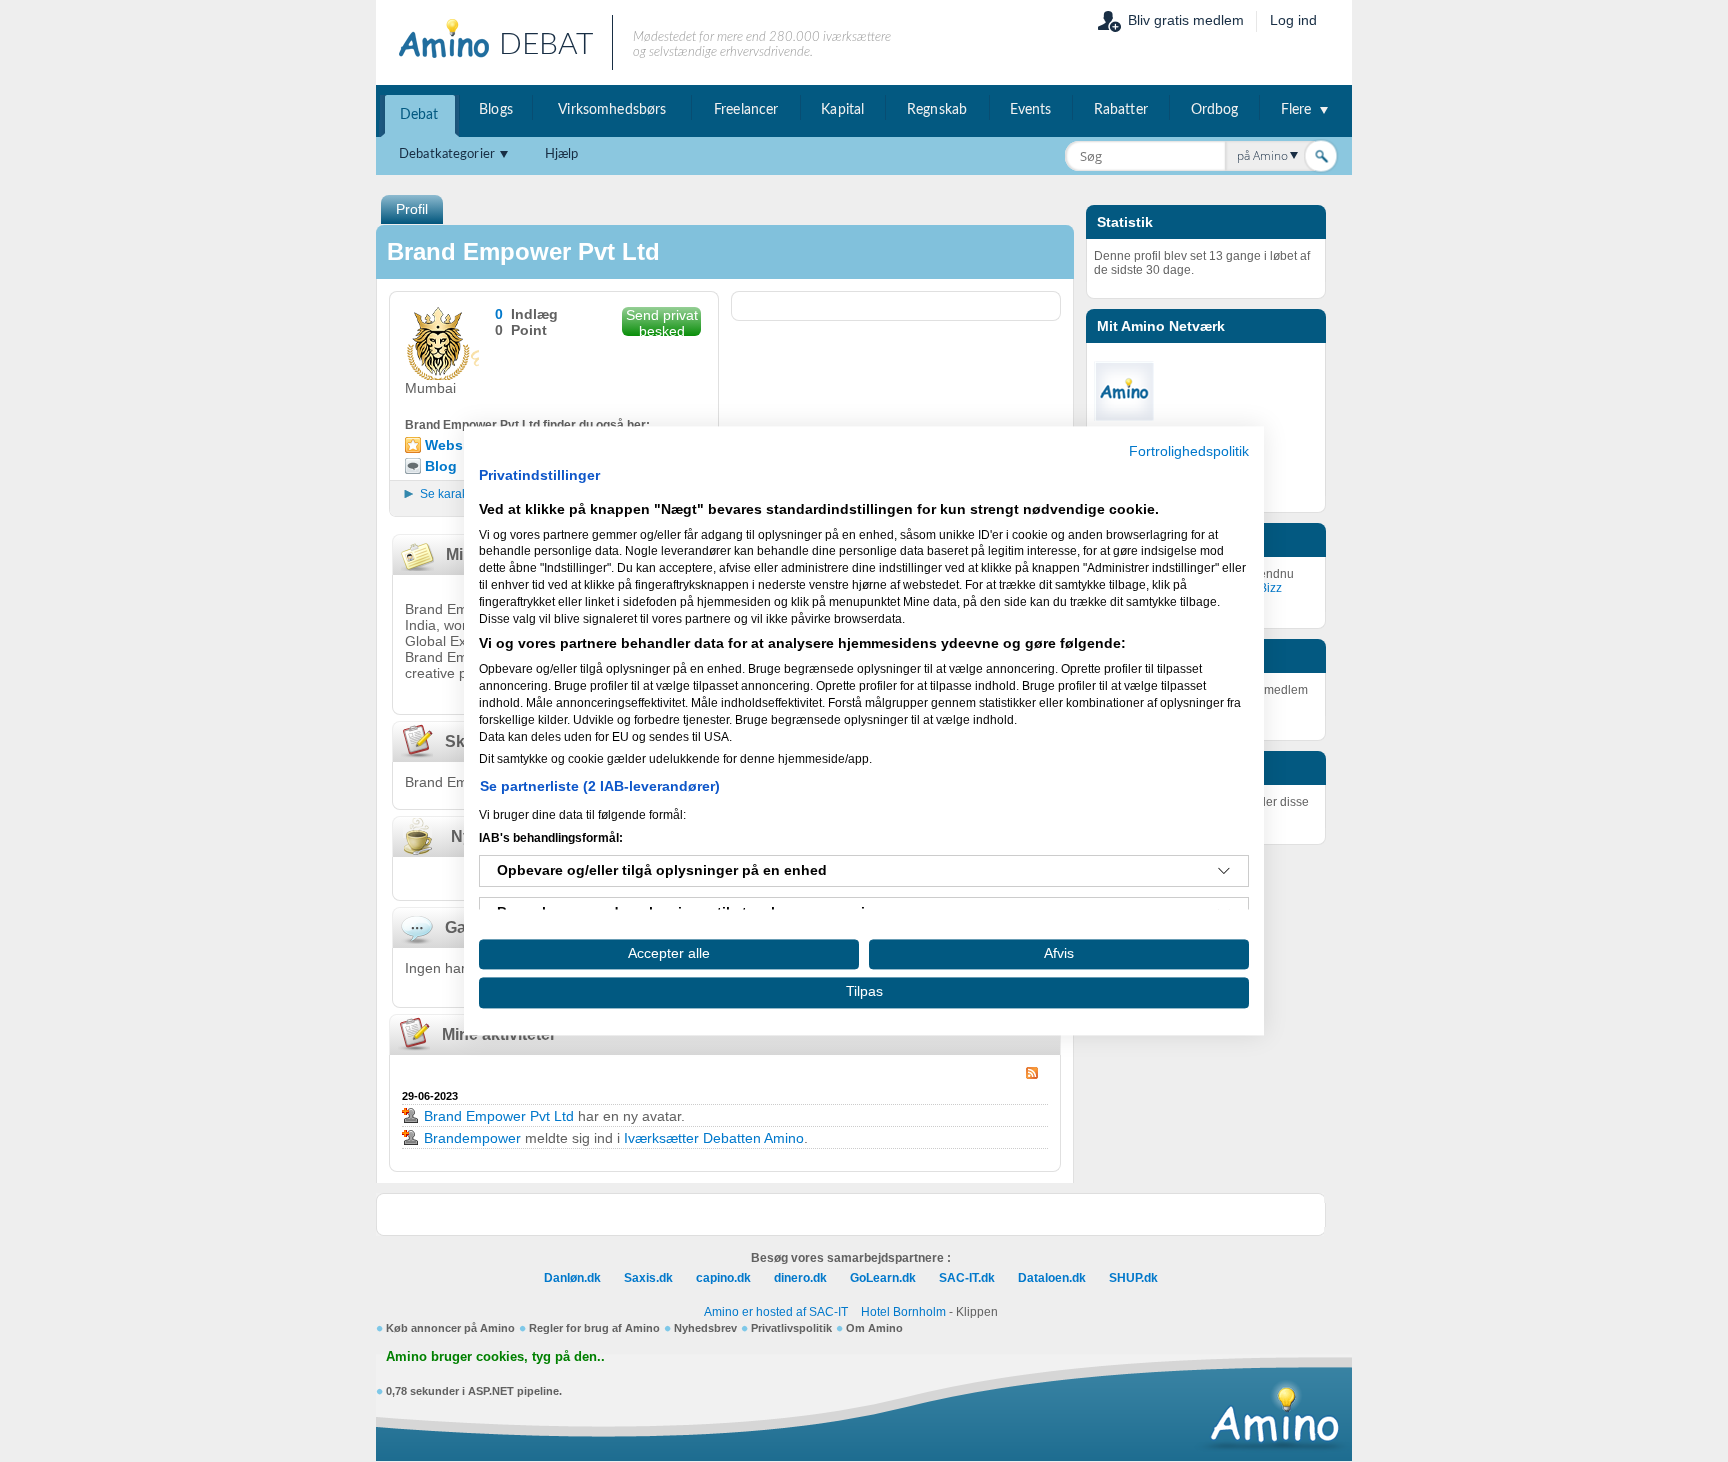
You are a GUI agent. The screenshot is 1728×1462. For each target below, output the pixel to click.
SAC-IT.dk (967, 1278)
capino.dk (723, 1278)
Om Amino (874, 1328)
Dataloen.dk (1052, 1278)
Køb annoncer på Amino (450, 1328)
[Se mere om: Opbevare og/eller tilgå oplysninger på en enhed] (1224, 871)
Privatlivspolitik (791, 1328)
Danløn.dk (572, 1278)
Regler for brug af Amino (594, 1328)
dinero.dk (800, 1278)
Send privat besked (662, 321)
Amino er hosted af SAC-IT (776, 1312)
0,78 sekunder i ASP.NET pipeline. (474, 1391)
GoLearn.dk (883, 1278)
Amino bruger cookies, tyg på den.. (495, 1357)
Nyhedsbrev (705, 1328)
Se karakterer (456, 494)
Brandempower (472, 1138)
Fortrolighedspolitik (1189, 451)
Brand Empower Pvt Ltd (499, 1116)
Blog (441, 466)
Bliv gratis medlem (1186, 20)
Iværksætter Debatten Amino (714, 1138)
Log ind (1293, 20)
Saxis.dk (648, 1278)
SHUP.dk (1133, 1278)
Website (452, 445)
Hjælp (562, 154)
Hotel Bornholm (903, 1312)
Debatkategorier (447, 154)
